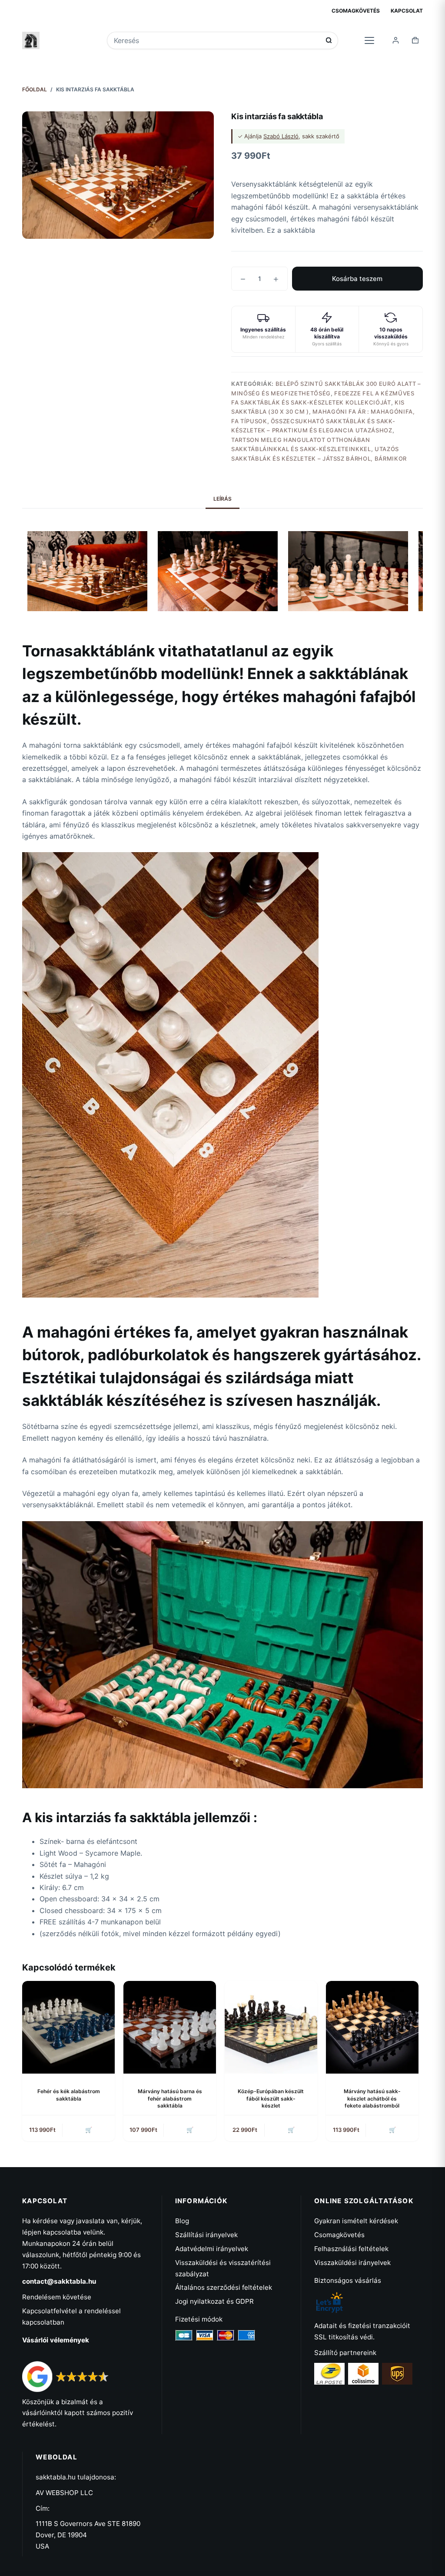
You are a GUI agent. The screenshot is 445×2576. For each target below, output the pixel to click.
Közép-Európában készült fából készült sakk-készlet (271, 2099)
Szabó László (281, 136)
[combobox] (217, 40)
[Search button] (329, 40)
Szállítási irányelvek (206, 2235)
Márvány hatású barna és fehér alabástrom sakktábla (170, 2099)
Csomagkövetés (356, 11)
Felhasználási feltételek (351, 2249)
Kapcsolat (407, 11)
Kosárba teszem (357, 279)
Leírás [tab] (222, 499)
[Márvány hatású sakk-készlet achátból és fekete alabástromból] (372, 2027)
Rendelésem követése (57, 2297)
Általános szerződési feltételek (224, 2287)
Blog (182, 2221)
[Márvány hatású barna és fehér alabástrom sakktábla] (170, 2027)
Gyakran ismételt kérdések (356, 2221)
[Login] (396, 40)
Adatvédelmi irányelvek (212, 2249)
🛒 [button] (89, 2130)
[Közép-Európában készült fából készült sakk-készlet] (271, 2027)
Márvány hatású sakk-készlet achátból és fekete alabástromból (372, 2099)
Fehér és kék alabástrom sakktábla (69, 2095)
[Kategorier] (369, 40)
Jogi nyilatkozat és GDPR (214, 2301)
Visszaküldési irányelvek (352, 2263)
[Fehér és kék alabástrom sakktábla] (68, 2027)
